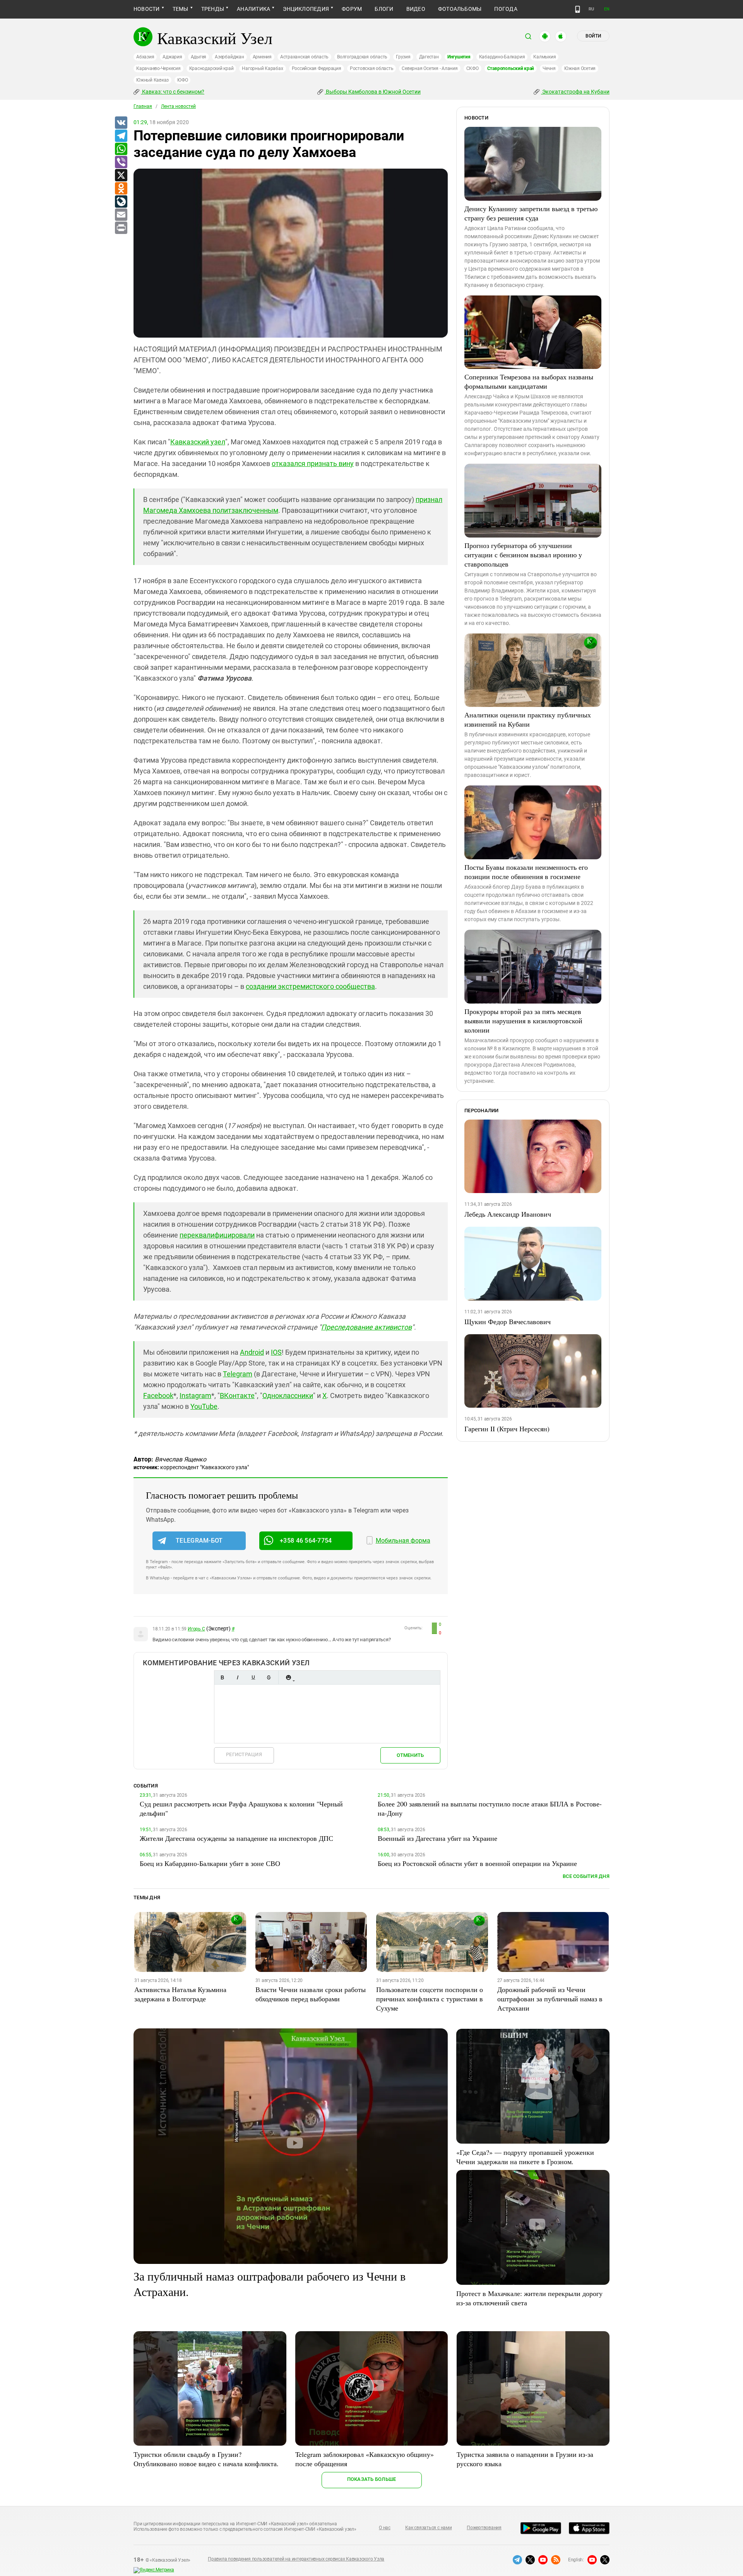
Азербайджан (229, 57)
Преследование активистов (366, 1327)
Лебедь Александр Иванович (508, 1214)
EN (607, 9)
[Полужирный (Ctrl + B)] (222, 1677)
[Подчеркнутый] (253, 1677)
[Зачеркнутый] (269, 1677)
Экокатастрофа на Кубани (575, 92)
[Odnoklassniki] (121, 189)
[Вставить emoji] (288, 1677)
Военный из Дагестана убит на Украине (437, 1838)
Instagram (195, 1396)
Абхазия (145, 57)
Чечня (549, 68)
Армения (262, 57)
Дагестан (429, 57)
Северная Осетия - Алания (430, 68)
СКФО (473, 68)
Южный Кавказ (152, 80)
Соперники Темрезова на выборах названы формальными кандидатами (529, 381)
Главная (143, 106)
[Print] (121, 228)
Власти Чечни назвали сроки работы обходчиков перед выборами (311, 1994)
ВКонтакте (237, 1396)
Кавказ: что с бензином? (173, 92)
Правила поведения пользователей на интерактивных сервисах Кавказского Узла (296, 2559)
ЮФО (182, 80)
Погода (506, 9)
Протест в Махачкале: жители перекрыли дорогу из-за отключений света (529, 2298)
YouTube (204, 1406)
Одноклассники (288, 1396)
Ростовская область (372, 68)
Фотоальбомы (460, 9)
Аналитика (253, 9)
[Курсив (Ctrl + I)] (238, 1677)
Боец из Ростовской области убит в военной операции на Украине (477, 1863)
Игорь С (196, 1629)
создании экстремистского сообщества (310, 986)
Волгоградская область (362, 57)
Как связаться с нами (428, 2528)
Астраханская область (304, 57)
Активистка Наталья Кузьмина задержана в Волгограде (180, 1994)
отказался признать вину (313, 463)
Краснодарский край (211, 68)
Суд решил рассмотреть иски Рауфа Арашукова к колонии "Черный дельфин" (241, 1808)
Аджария (172, 57)
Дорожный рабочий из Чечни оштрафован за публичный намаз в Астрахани (550, 1999)
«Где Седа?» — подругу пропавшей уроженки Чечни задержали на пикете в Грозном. (525, 2157)
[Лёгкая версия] (578, 9)
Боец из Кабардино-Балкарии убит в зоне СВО (210, 1863)
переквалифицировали (217, 1235)
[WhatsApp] (121, 149)
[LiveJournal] (121, 202)
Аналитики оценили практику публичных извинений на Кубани (528, 719)
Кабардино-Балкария (502, 57)
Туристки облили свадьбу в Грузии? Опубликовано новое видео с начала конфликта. (206, 2459)
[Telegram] (121, 136)
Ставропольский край (511, 68)
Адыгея (199, 57)
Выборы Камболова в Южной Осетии (373, 92)
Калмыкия (544, 57)
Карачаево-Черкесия (158, 68)
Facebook (158, 1396)
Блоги (384, 9)
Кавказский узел (198, 442)
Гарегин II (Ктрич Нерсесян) (507, 1429)
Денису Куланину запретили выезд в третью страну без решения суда (531, 213)
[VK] (121, 123)
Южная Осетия (580, 68)
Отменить (410, 1755)
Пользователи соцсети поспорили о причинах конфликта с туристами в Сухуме (430, 1999)
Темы (181, 9)
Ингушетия (459, 57)
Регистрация (244, 1754)
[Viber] (121, 162)
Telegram (238, 1374)
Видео (416, 9)
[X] (121, 176)
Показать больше (372, 2479)
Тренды (213, 9)
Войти (593, 36)
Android (252, 1352)
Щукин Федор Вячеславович (508, 1321)
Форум (352, 9)
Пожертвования (484, 2528)
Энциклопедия (306, 9)
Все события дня (586, 1876)
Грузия (403, 57)
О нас (385, 2528)
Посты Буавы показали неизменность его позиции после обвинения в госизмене (526, 872)
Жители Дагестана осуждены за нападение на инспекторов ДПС (236, 1838)
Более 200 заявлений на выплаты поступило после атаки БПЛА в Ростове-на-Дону (490, 1808)
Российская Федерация (317, 68)
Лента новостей (178, 106)
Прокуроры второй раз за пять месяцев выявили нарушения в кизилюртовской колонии (523, 1021)
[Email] (121, 215)
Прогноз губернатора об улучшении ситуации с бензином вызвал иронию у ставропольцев (523, 555)
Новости (147, 9)
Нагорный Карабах (262, 68)
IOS (276, 1352)
